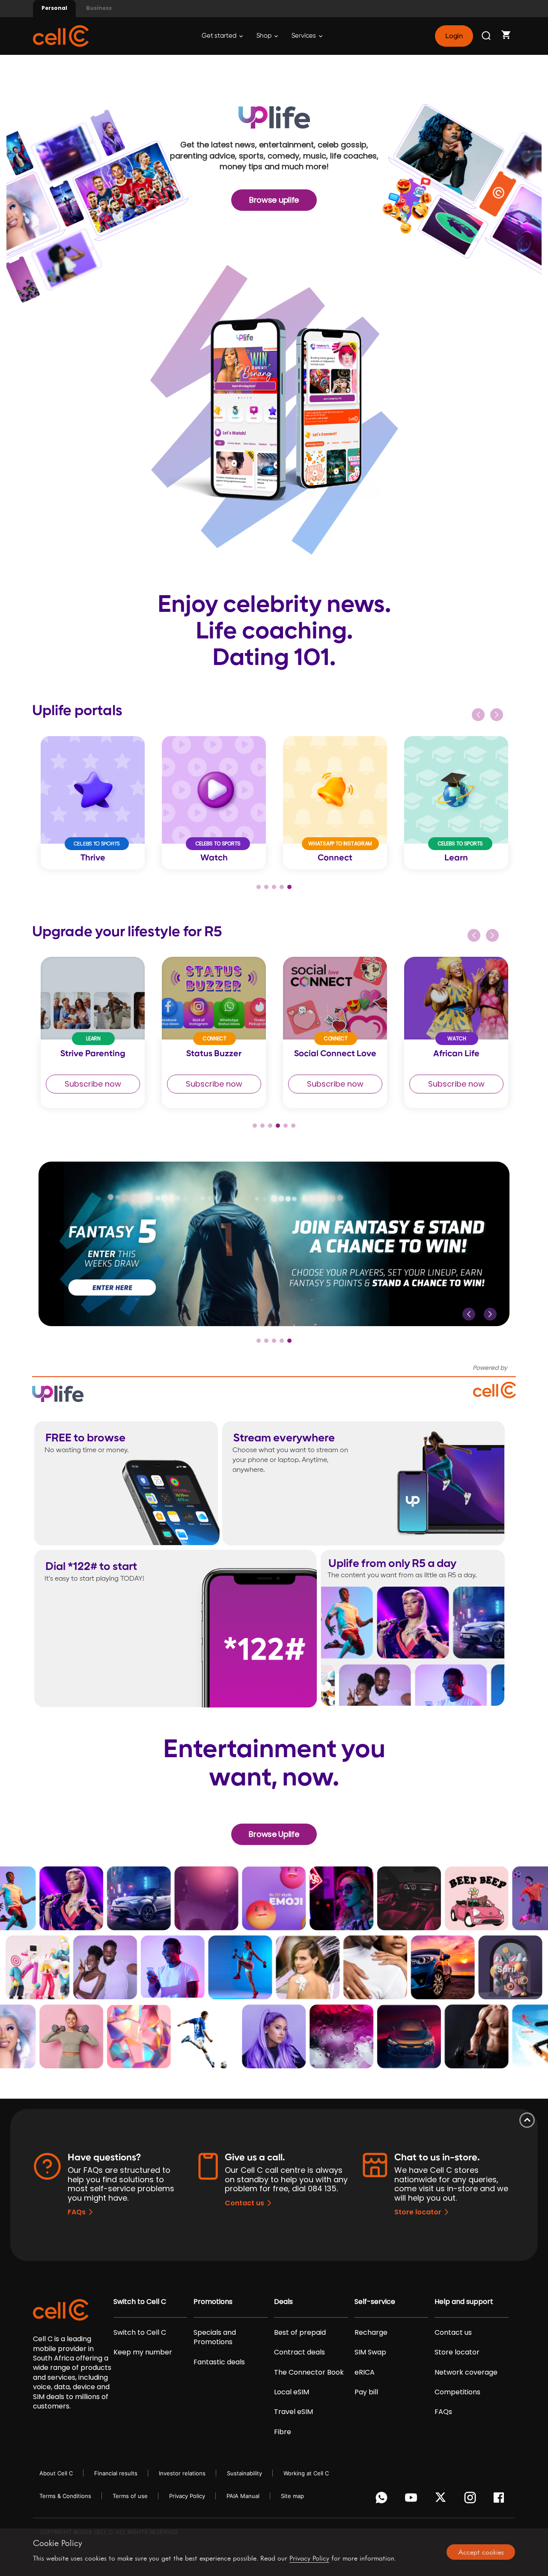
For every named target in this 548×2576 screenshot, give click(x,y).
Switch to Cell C (140, 2302)
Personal (54, 8)
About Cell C (56, 2473)
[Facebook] (501, 2500)
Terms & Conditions (65, 2496)
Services (304, 36)
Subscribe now (93, 1084)
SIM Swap (370, 2352)
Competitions (457, 2392)
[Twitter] (442, 2500)
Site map (292, 2496)
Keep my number (143, 2352)
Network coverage (466, 2372)
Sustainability (244, 2473)
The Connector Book (309, 2372)
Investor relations (182, 2473)
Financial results (116, 2473)
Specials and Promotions (215, 2337)
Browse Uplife (274, 1834)
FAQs (77, 2212)
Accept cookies (481, 2552)
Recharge (371, 2333)
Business (99, 8)
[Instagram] (472, 2500)
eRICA (365, 2372)
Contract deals (299, 2352)
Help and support (464, 2302)
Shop (265, 36)
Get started (220, 36)
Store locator (418, 2212)
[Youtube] (412, 2500)
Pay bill (366, 2392)
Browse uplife (274, 200)
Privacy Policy (187, 2496)
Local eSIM (292, 2392)
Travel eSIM (293, 2412)
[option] (93, 803)
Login (454, 36)
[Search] (487, 36)
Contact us (244, 2203)
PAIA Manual (243, 2496)
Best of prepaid (300, 2333)
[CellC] (61, 35)
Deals (283, 2302)
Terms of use (130, 2496)
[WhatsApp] (383, 2500)
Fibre (283, 2432)
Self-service (375, 2302)
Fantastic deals (219, 2362)
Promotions (213, 2302)
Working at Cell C (306, 2473)
